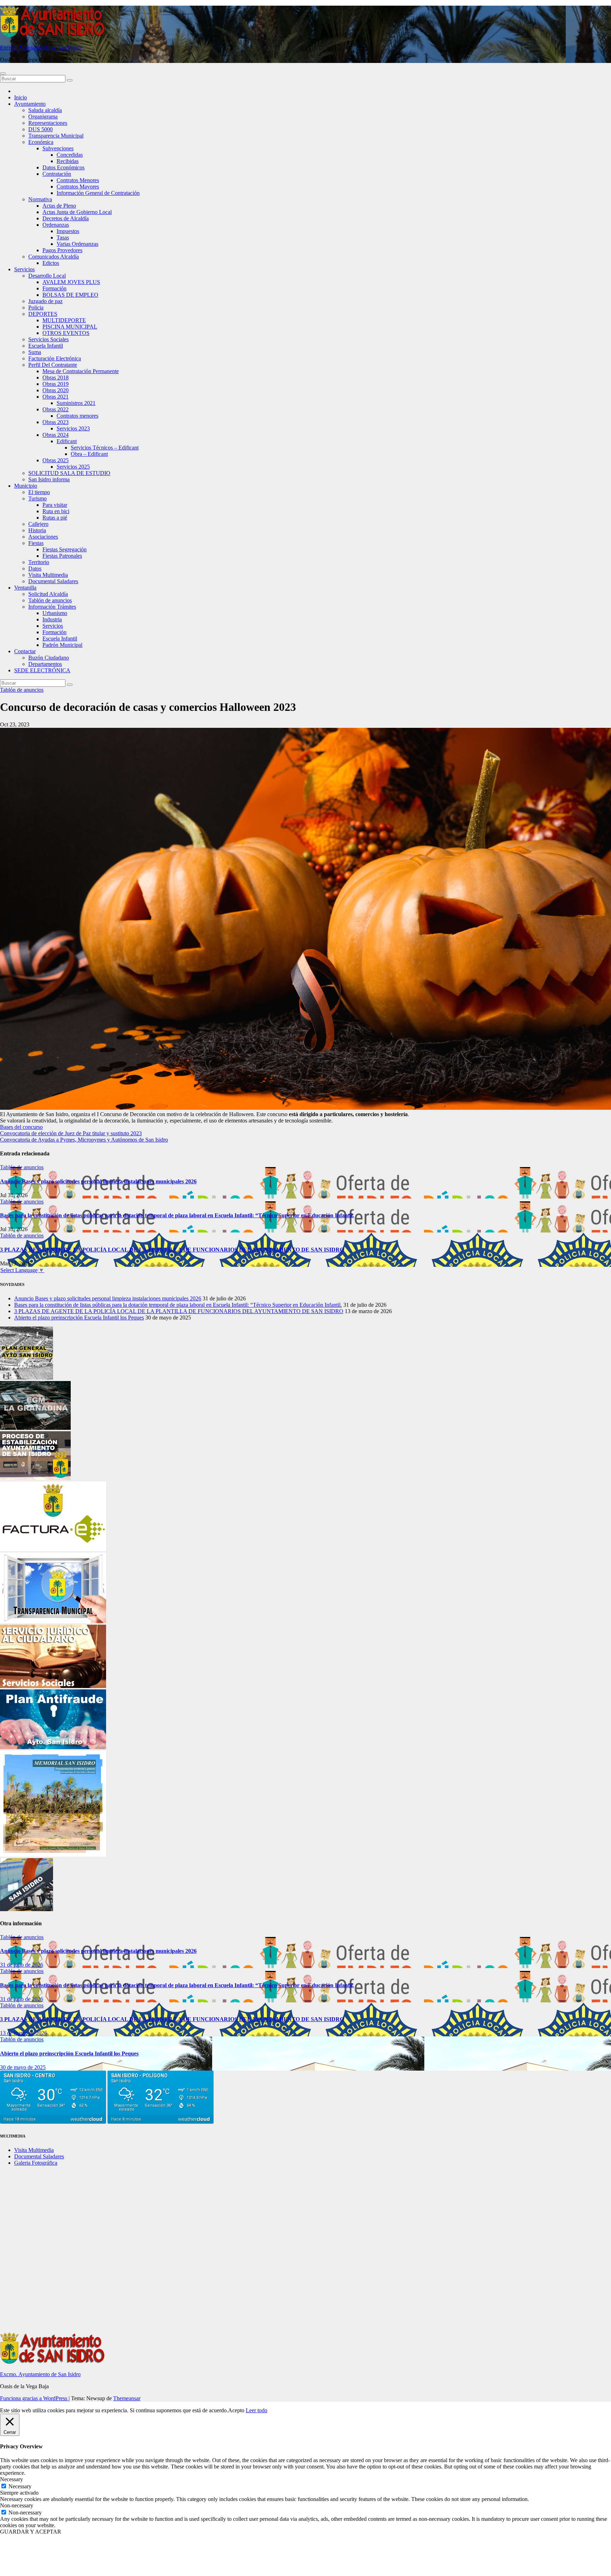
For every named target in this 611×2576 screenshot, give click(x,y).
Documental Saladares (53, 581)
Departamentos (45, 664)
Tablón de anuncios (50, 600)
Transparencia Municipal (56, 136)
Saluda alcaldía (45, 110)
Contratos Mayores (78, 187)
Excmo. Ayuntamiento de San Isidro (40, 48)
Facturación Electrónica (55, 358)
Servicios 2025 (73, 467)
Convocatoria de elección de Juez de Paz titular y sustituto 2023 (71, 1133)
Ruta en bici (56, 511)
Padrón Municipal (62, 645)
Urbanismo (55, 613)
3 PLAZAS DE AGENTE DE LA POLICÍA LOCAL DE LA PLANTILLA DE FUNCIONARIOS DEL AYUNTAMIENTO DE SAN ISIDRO (172, 1250)
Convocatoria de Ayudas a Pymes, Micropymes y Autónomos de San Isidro (84, 1140)
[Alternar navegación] (3, 74)
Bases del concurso (21, 1127)
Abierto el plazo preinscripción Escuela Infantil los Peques (79, 1318)
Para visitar (55, 505)
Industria (52, 619)
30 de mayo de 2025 (23, 2067)
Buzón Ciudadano (49, 658)
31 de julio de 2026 (22, 1965)
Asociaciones (43, 537)
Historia (37, 530)
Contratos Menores (78, 180)
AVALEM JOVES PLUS (71, 282)
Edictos (51, 263)
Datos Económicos (63, 167)
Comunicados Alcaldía (54, 257)
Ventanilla (25, 588)
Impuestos (68, 231)
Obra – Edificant (89, 454)
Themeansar (127, 2398)
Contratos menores (77, 416)
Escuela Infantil (46, 346)
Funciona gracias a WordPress (34, 2398)
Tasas (63, 237)
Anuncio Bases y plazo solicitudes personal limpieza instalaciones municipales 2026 (98, 1181)
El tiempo (39, 492)
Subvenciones (58, 148)
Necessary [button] (11, 2479)
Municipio (26, 486)
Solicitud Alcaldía (48, 594)
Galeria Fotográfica (36, 2163)
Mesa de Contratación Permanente (81, 371)
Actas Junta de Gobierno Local (77, 212)
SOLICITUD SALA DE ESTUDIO (69, 473)
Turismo (37, 498)
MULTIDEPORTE (64, 320)
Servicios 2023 (73, 428)
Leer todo (257, 2410)
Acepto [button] (236, 2410)
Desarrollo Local (47, 276)
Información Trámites (52, 607)
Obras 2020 (56, 390)
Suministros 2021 (76, 403)
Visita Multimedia (48, 575)
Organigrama (43, 117)
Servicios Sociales (48, 339)
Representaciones (48, 123)
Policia (36, 308)
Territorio (39, 562)
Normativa (40, 199)
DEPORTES (43, 314)
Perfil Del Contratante (53, 365)
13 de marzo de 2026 (24, 2033)
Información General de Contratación (98, 193)
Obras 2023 (56, 422)
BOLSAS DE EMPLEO (70, 295)
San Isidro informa (49, 479)
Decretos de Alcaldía (66, 218)
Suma (35, 352)
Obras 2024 (56, 435)
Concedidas (70, 155)
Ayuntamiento (30, 104)
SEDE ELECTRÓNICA (42, 670)
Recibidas (68, 161)
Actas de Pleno (59, 206)
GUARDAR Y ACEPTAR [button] (31, 2532)
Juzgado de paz (45, 301)
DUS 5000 (40, 129)
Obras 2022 (56, 409)
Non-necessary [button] (17, 2505)
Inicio (21, 97)
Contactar (25, 651)
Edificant (67, 441)
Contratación (57, 174)
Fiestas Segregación (65, 549)
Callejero (38, 524)
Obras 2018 (56, 378)
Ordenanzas (56, 225)
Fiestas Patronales (62, 556)
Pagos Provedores (62, 250)
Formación (54, 288)
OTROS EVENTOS (66, 333)
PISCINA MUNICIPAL (70, 327)
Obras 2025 (56, 460)
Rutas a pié (55, 518)
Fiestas (36, 543)
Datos (35, 568)
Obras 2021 (56, 397)
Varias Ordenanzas (77, 244)
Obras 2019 (56, 384)
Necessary (20, 2486)
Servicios (24, 269)
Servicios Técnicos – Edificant (105, 448)
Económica (41, 142)
